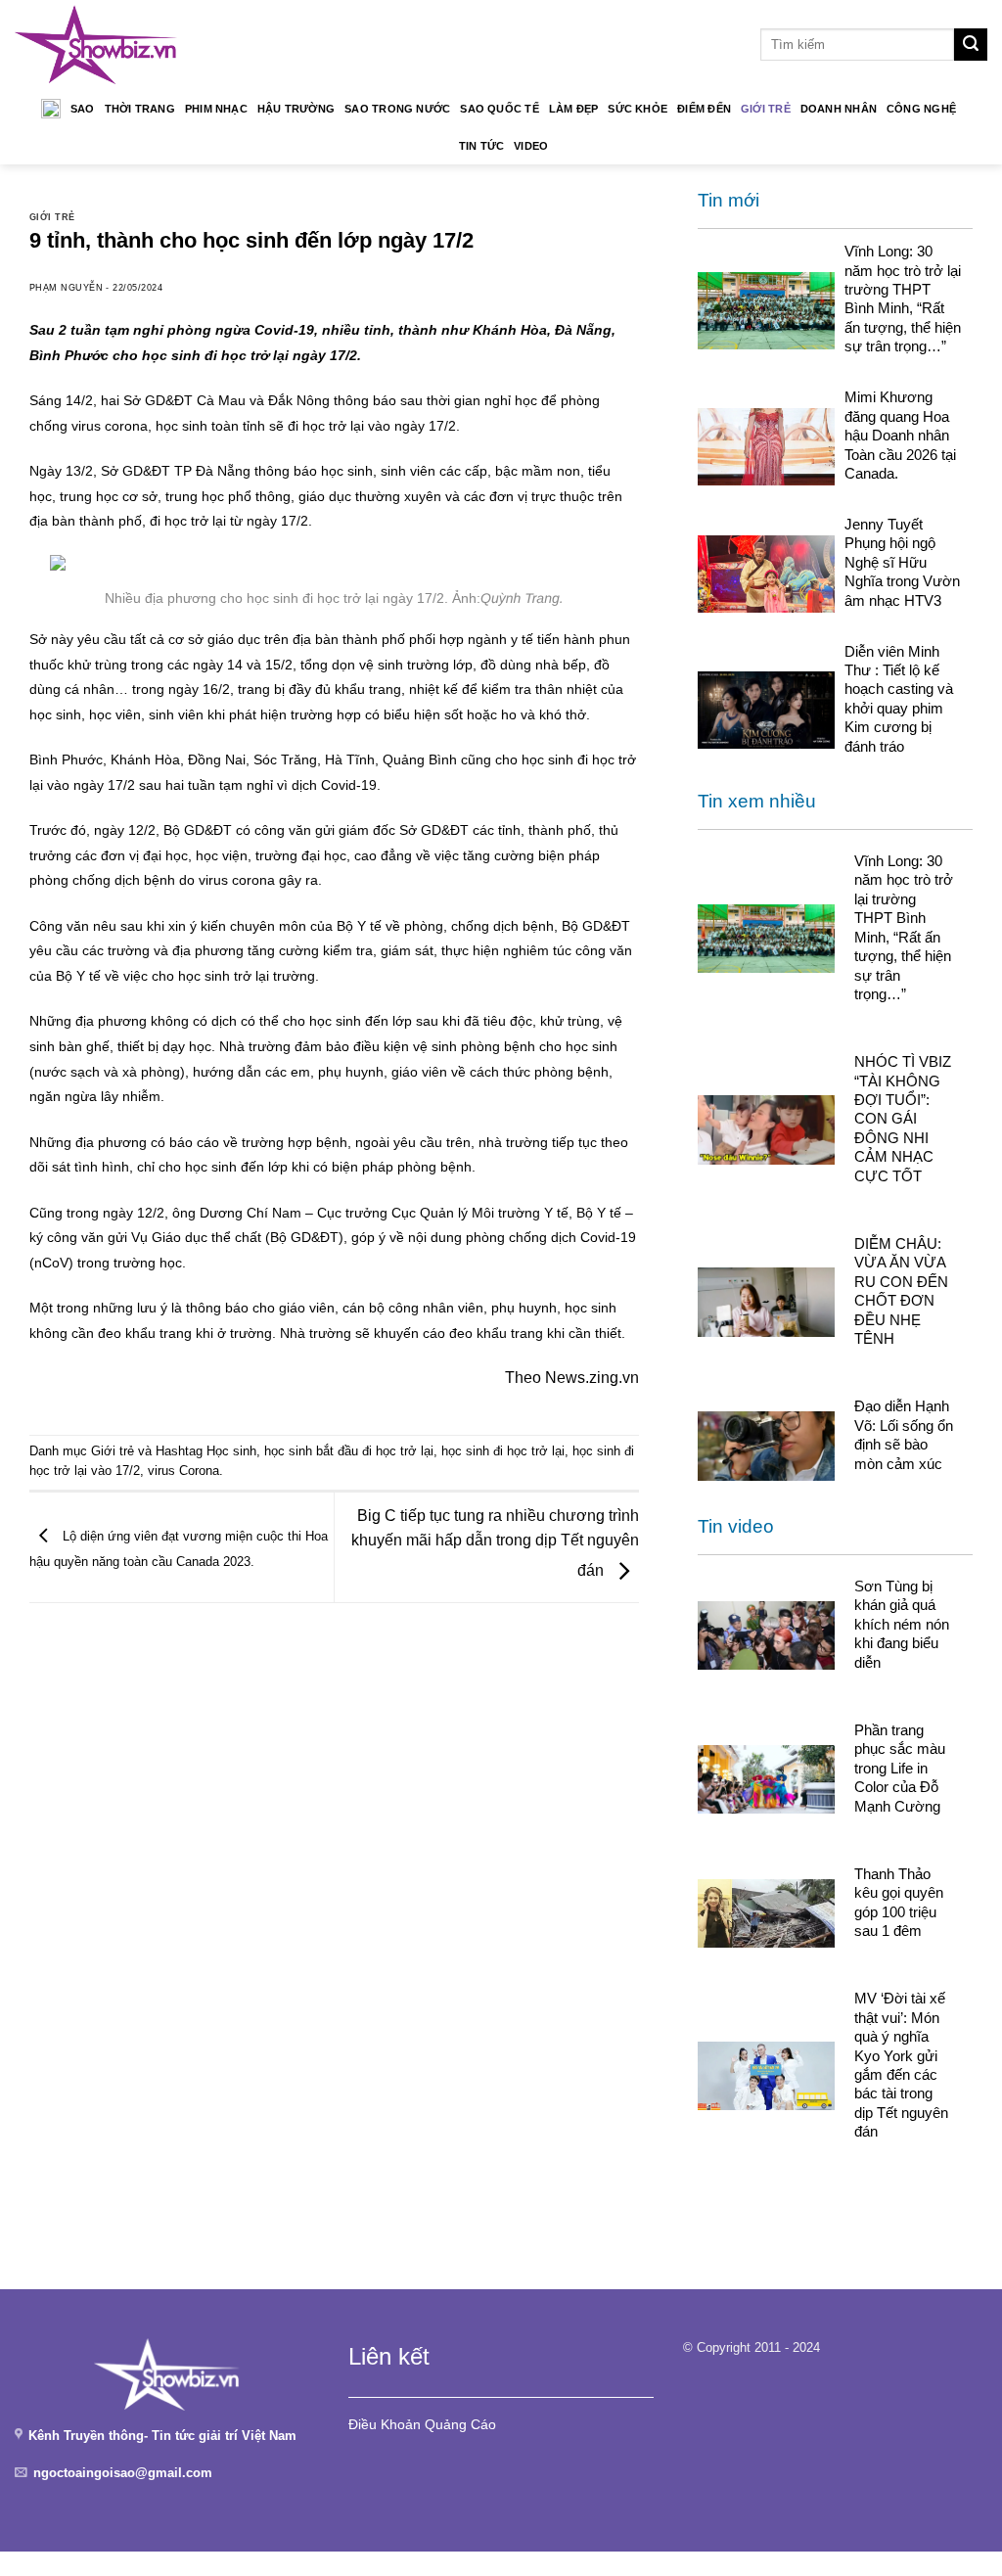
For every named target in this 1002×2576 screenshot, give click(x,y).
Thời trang (140, 109)
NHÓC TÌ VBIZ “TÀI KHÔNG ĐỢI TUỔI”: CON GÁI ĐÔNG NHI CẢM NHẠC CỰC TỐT (903, 1119)
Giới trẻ (766, 109)
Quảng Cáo (460, 2424)
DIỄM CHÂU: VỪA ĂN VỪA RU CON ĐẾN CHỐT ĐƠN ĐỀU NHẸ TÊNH (901, 1291)
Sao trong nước (397, 109)
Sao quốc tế (499, 109)
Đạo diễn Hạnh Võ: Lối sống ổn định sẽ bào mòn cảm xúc (904, 1434)
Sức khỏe (638, 109)
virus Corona (183, 1471)
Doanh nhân (839, 109)
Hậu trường (296, 109)
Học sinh (231, 1451)
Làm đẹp (574, 109)
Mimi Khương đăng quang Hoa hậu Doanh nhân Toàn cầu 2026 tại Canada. (900, 435)
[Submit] (971, 45)
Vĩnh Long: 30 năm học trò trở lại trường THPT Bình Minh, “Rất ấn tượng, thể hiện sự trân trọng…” (903, 299)
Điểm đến (704, 109)
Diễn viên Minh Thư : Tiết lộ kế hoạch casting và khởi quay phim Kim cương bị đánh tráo (899, 699)
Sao (83, 109)
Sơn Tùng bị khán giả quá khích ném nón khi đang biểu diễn (902, 1624)
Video (531, 146)
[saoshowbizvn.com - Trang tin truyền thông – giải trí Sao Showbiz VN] (96, 45)
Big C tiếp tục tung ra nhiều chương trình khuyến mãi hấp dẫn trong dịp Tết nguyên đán (495, 1543)
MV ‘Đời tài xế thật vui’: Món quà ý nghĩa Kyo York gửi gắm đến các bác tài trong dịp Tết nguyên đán (901, 2065)
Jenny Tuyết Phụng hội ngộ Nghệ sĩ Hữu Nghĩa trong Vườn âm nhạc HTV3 (902, 562)
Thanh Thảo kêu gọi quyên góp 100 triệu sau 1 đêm (899, 1902)
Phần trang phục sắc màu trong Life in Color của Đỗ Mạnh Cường (900, 1768)
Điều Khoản (385, 2424)
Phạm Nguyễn (66, 288)
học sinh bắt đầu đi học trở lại (349, 1451)
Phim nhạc (216, 109)
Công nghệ (921, 109)
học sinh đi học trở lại (503, 1451)
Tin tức (482, 146)
